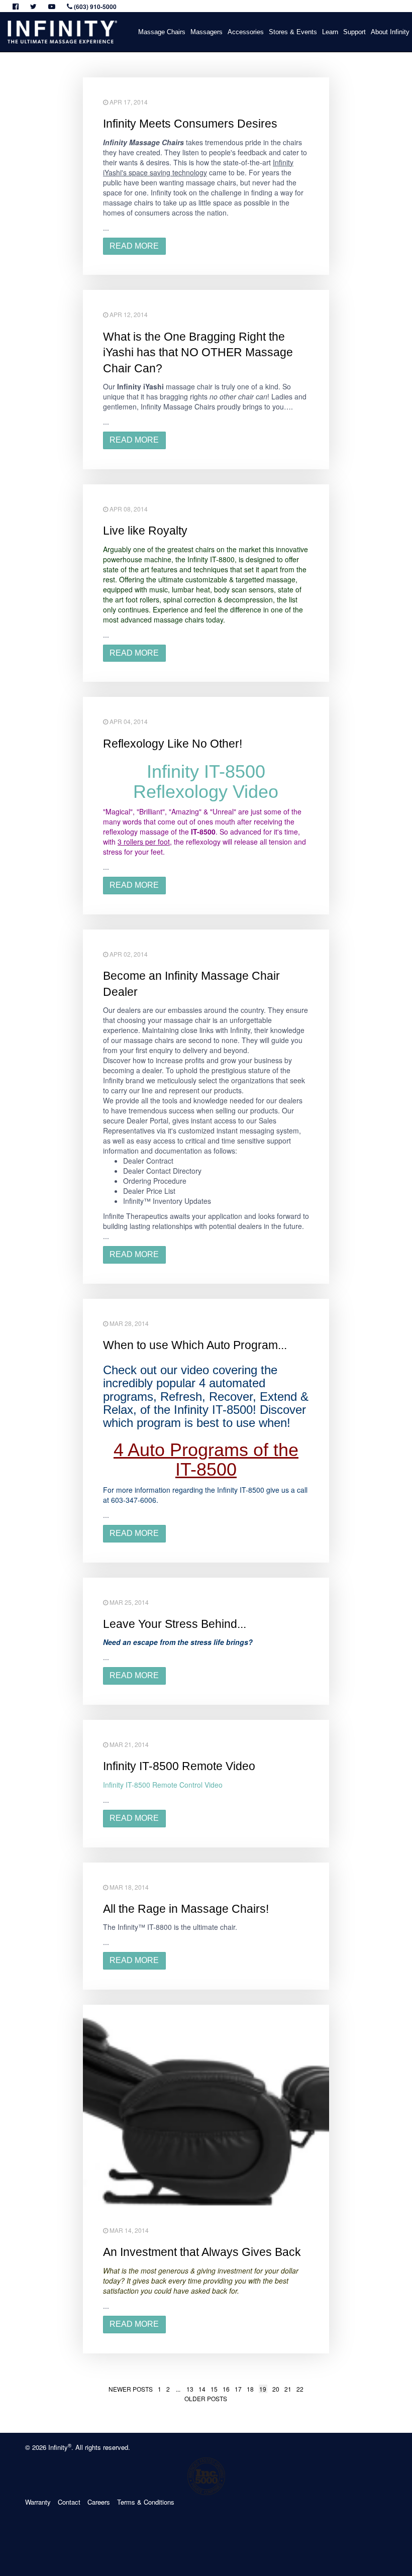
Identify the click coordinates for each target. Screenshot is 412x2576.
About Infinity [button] (390, 32)
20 (276, 2389)
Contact (69, 2502)
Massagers (207, 32)
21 (288, 2389)
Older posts (206, 2398)
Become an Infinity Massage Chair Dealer (191, 984)
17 (238, 2389)
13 (190, 2389)
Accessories (246, 32)
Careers (99, 2502)
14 (202, 2389)
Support (354, 32)
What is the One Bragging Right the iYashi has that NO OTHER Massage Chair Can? (198, 353)
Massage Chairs (162, 32)
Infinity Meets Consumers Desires (190, 124)
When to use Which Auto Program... (195, 1345)
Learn (330, 32)
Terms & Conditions (146, 2502)
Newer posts (131, 2389)
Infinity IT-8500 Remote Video (179, 1766)
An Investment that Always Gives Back (202, 2252)
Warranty (38, 2502)
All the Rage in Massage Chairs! (186, 1909)
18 (250, 2389)
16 (226, 2389)
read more (134, 246)
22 (300, 2389)
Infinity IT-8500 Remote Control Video (163, 1785)
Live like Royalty (145, 531)
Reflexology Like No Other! (173, 744)
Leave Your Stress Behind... (175, 1624)
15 (214, 2389)
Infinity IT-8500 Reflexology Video (206, 782)
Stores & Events (293, 32)
